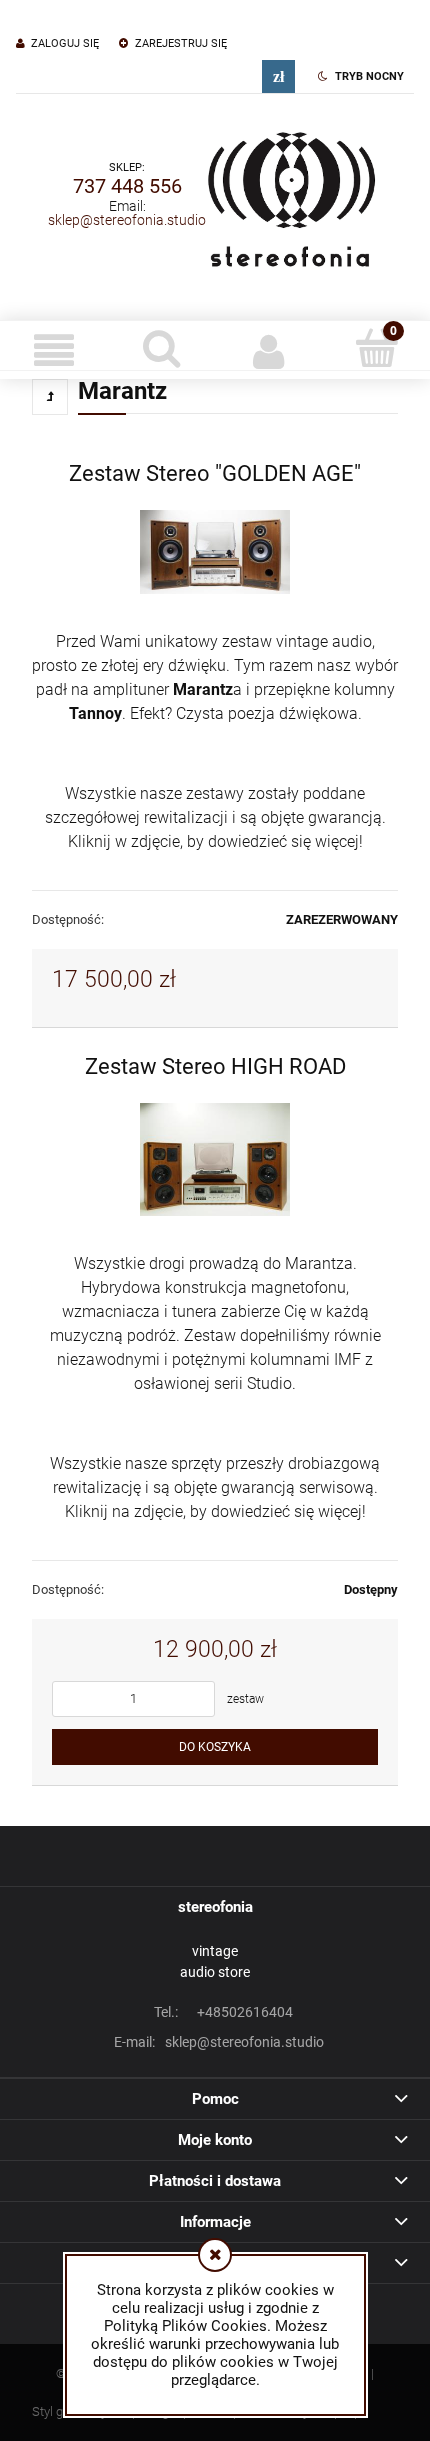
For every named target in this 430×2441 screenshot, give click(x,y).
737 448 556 (127, 186)
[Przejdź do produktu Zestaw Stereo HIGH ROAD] (215, 1159)
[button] (54, 350)
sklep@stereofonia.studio (127, 220)
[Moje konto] (269, 350)
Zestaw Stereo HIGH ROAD (215, 1066)
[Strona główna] (291, 194)
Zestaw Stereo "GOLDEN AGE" (215, 473)
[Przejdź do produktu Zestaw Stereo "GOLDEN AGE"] (215, 552)
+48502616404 (223, 2012)
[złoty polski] (278, 76)
